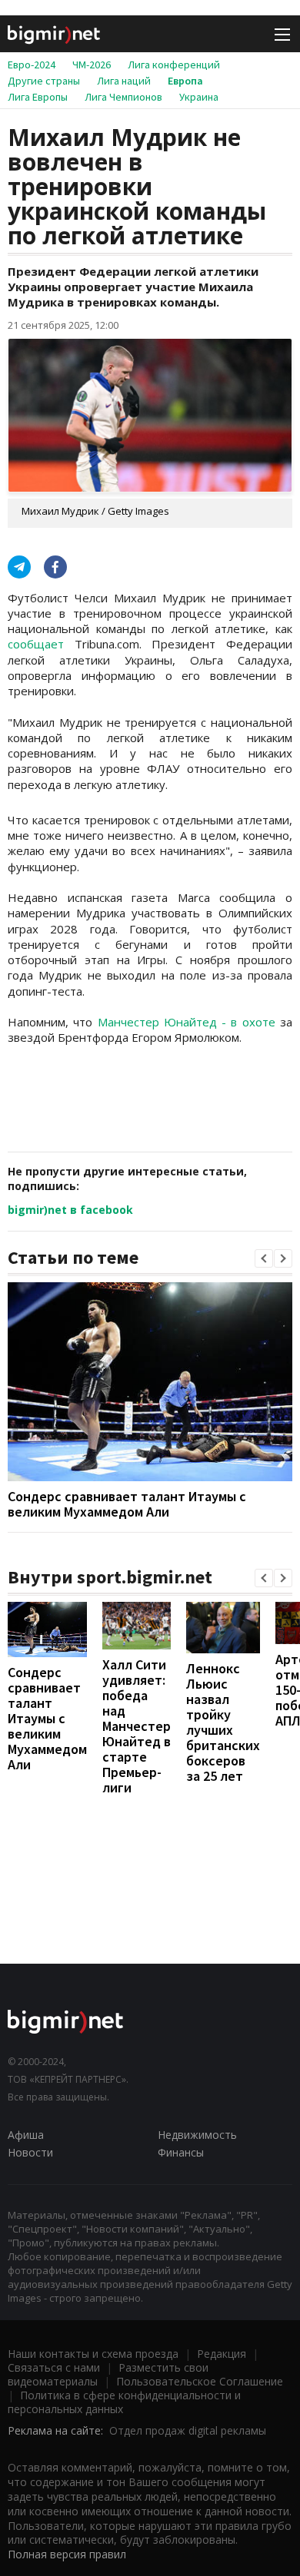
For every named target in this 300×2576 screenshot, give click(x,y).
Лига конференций (174, 65)
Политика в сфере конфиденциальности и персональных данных (124, 2402)
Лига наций (124, 81)
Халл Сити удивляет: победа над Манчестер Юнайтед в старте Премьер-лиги (137, 1726)
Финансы (181, 2152)
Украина (199, 97)
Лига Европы (38, 97)
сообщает (36, 644)
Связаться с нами (54, 2367)
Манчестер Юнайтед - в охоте (187, 1022)
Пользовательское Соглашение (200, 2381)
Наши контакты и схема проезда (93, 2354)
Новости (30, 2152)
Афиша (26, 2135)
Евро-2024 (32, 65)
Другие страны (44, 81)
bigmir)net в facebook (70, 1210)
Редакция (222, 2354)
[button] (264, 1258)
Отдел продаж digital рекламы (188, 2430)
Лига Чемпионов (123, 97)
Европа (185, 81)
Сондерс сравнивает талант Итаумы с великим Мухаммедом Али (127, 1504)
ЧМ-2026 (92, 65)
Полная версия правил (67, 2554)
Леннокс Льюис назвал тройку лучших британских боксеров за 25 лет (223, 1722)
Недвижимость (197, 2135)
